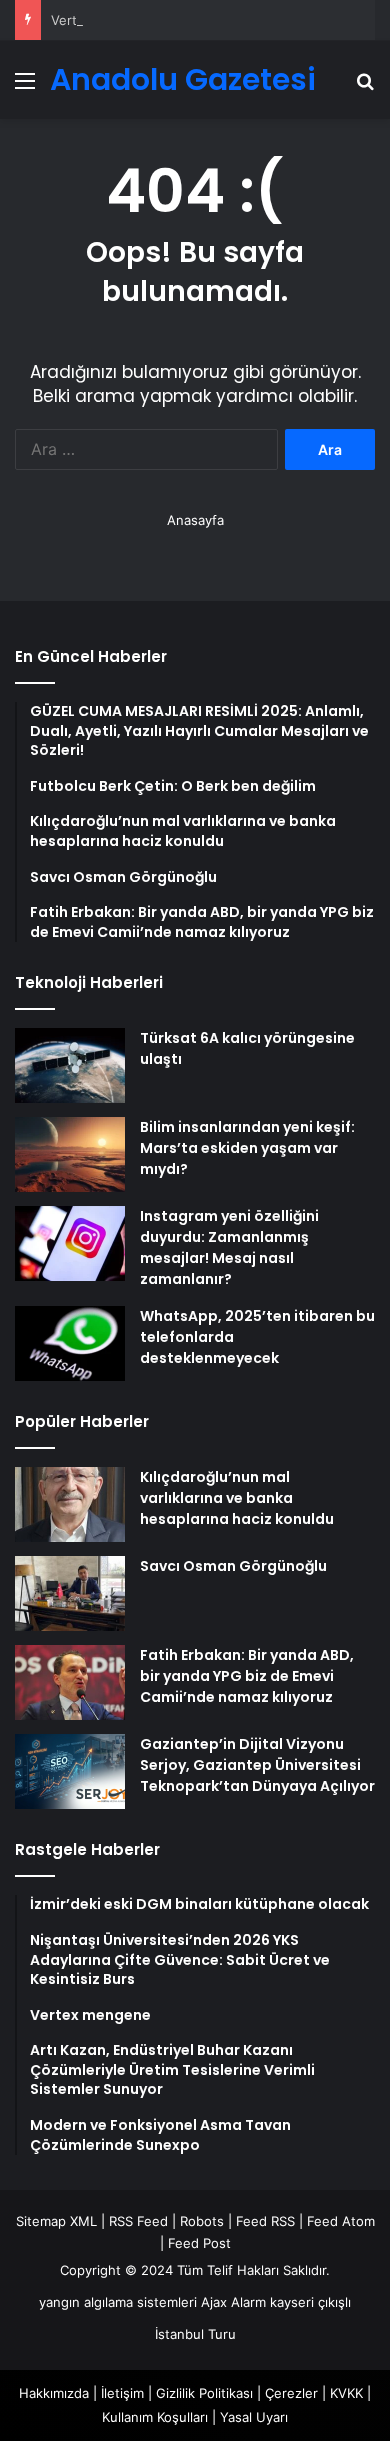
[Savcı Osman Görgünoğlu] (70, 1593)
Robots (202, 2221)
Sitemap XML (56, 2221)
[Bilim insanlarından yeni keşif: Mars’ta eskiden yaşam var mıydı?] (70, 1154)
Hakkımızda (54, 2393)
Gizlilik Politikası (204, 2393)
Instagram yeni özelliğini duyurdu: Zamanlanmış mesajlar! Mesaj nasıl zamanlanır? (229, 1247)
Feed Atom (341, 2221)
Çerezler (291, 2393)
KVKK (346, 2393)
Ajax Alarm (233, 2302)
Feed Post (199, 2243)
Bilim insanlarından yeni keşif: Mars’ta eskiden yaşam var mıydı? (247, 1148)
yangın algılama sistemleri (118, 2302)
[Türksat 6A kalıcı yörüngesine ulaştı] (70, 1065)
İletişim (122, 2393)
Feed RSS (265, 2221)
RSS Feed (138, 2221)
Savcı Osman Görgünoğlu (233, 1566)
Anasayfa (195, 520)
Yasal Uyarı (254, 2417)
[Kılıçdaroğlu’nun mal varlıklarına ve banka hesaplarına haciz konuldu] (70, 1504)
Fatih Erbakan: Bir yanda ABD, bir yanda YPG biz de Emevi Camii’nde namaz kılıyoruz (247, 1676)
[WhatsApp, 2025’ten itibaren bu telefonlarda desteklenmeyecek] (70, 1343)
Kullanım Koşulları (155, 2417)
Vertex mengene (103, 20)
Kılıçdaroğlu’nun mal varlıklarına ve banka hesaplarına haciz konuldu (237, 1498)
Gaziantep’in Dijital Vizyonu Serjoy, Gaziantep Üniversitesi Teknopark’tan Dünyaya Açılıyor (257, 1765)
